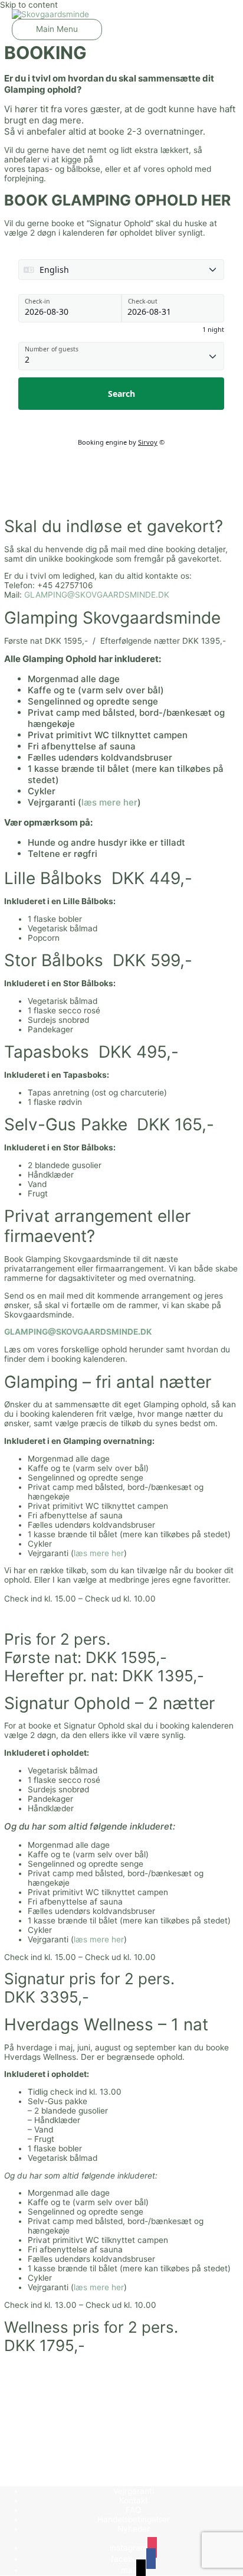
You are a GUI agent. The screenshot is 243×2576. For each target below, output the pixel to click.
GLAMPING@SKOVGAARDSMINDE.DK (97, 595)
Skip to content (29, 5)
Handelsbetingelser (134, 2519)
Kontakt (134, 2500)
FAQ (133, 2510)
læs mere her (109, 802)
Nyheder (134, 2529)
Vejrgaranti (134, 2491)
